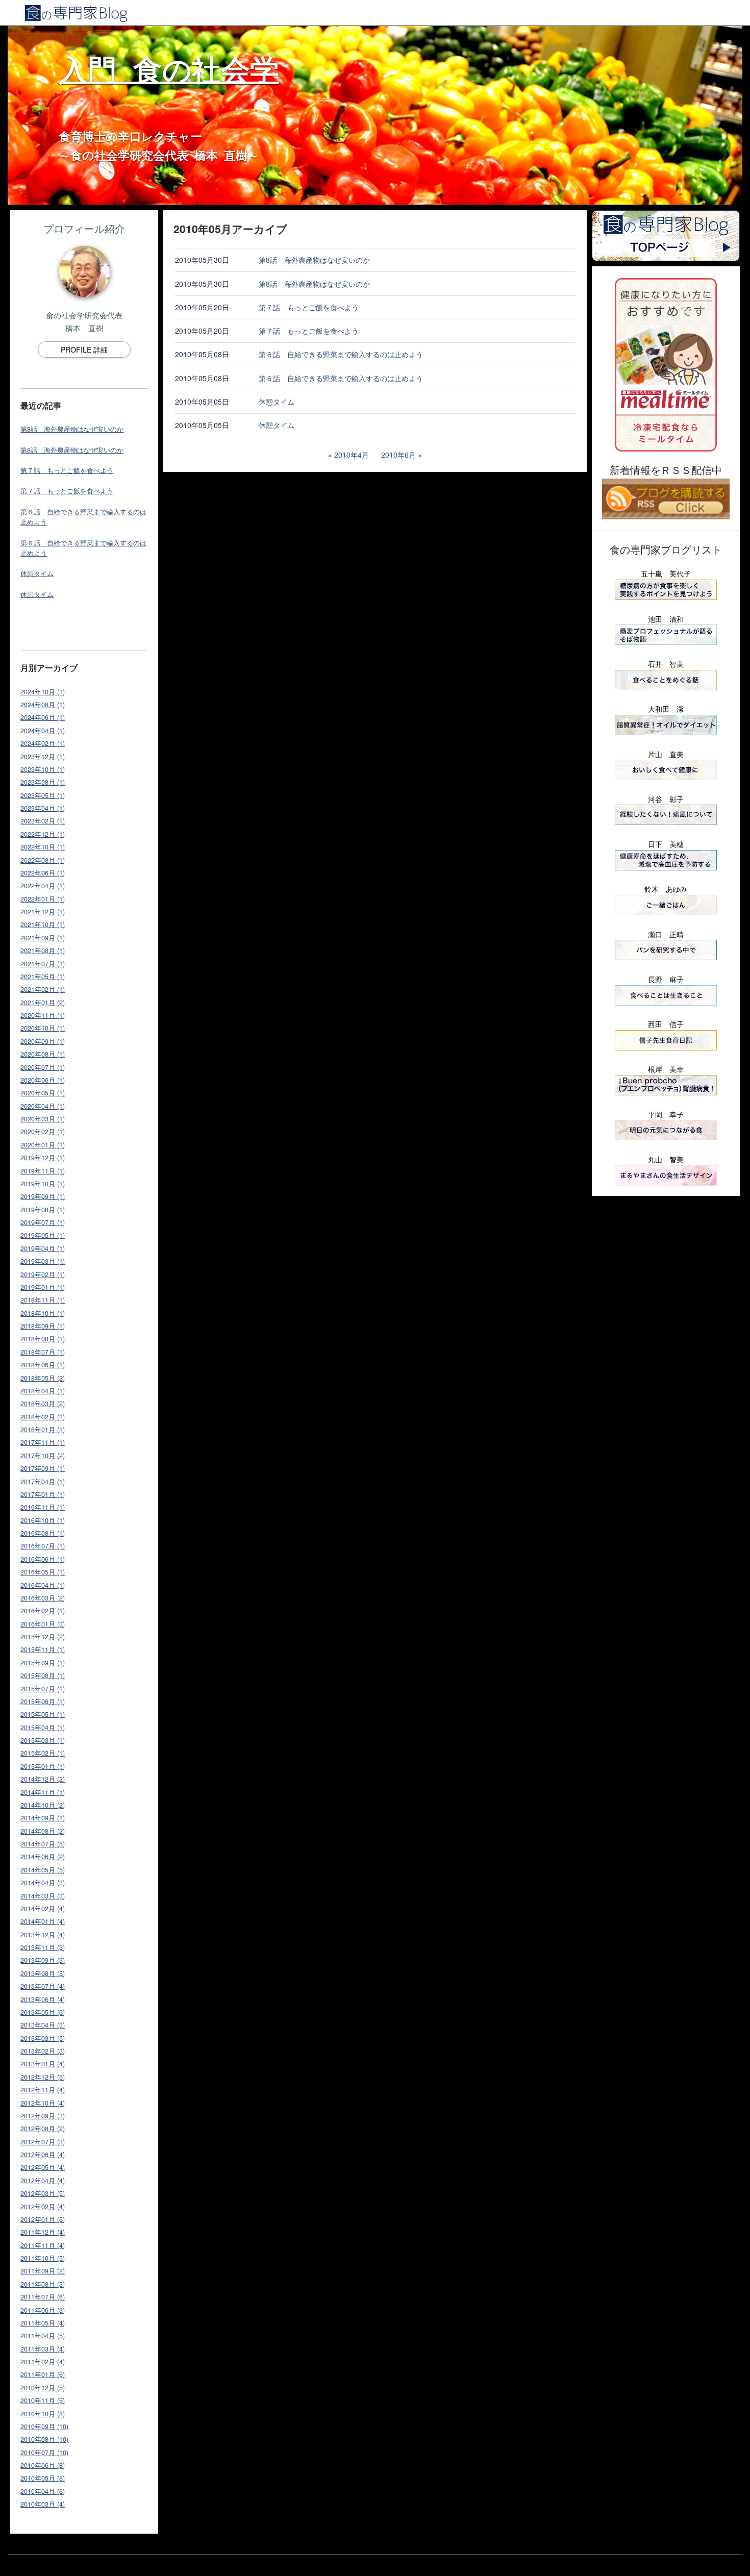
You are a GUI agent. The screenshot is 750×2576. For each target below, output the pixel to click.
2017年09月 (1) (43, 1468)
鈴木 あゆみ (666, 889)
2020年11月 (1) (43, 1015)
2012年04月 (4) (43, 2181)
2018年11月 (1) (43, 1300)
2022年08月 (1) (43, 860)
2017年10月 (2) (43, 1456)
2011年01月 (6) (43, 2374)
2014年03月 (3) (43, 1896)
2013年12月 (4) (43, 1935)
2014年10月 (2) (43, 1805)
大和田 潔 (666, 709)
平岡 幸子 (666, 1114)
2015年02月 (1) (43, 1753)
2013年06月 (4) (43, 1999)
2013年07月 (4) (43, 1986)
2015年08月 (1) (43, 1675)
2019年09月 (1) (43, 1196)
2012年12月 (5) (43, 2077)
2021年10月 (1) (43, 924)
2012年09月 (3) (43, 2116)
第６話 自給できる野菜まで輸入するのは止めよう (341, 354)
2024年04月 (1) (43, 731)
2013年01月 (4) (43, 2064)
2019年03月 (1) (43, 1261)
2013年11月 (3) (43, 1947)
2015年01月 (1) (43, 1766)
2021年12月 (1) (43, 912)
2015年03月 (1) (43, 1740)
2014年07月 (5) (43, 1844)
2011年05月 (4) (43, 2323)
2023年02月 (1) (43, 821)
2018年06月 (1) (43, 1365)
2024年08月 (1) (43, 705)
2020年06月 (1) (43, 1080)
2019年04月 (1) (43, 1248)
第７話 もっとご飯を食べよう (67, 470)
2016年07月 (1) (43, 1546)
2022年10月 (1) (43, 847)
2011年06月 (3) (43, 2310)
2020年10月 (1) (43, 1028)
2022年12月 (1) (43, 834)
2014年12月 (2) (43, 1779)
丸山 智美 (666, 1159)
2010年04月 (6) (43, 2491)
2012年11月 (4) (43, 2090)
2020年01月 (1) (43, 1145)
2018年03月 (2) (43, 1404)
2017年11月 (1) (43, 1442)
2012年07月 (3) (43, 2142)
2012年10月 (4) (43, 2103)
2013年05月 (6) (43, 2012)
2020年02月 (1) (43, 1132)
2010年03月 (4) (43, 2504)
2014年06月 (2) (43, 1857)
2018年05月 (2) (43, 1378)
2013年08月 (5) (43, 1973)
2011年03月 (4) (43, 2349)
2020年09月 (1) (43, 1041)
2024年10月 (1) (43, 692)
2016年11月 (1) (43, 1507)
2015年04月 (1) (43, 1728)
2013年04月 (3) (43, 2025)
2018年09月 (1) (43, 1326)
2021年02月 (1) (43, 989)
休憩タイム (37, 573)
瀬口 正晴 (666, 934)
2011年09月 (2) (43, 2271)
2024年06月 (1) (43, 717)
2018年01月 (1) (43, 1430)
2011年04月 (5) (43, 2336)
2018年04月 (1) (43, 1391)
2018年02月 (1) (43, 1417)
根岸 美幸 (666, 1069)
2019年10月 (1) (43, 1184)
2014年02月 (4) (43, 1909)
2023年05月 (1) (43, 795)
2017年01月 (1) (43, 1494)
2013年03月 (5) (43, 2038)
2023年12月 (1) (43, 757)
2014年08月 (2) (43, 1831)
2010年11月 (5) (43, 2400)
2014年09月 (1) (43, 1818)
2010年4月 (352, 455)
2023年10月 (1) (43, 769)
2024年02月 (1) (43, 743)
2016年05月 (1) (43, 1572)
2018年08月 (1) (43, 1339)
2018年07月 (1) (43, 1352)
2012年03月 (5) (43, 2193)
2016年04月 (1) (43, 1585)
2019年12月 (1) (43, 1158)
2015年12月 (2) (43, 1637)
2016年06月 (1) (43, 1559)
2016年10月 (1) (43, 1520)
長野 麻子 (666, 979)
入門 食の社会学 (169, 68)
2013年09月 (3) (43, 1960)
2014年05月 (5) (43, 1870)
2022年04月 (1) (43, 886)
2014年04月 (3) (43, 1883)
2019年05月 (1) (43, 1235)
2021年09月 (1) (43, 938)
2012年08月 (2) (43, 2129)
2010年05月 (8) (43, 2478)
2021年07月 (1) (43, 964)
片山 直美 (666, 754)
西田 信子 (666, 1024)
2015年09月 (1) (43, 1663)
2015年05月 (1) (43, 1714)
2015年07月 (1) (43, 1689)
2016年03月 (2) (43, 1598)
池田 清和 (666, 619)
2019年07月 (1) (43, 1222)
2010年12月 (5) (43, 2388)
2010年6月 (398, 455)
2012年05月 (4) (43, 2167)
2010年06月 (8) (43, 2465)
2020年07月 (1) (43, 1067)
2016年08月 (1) (43, 1533)
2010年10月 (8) (43, 2414)
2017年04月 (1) (43, 1482)
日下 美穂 (666, 844)
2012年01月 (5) (43, 2219)
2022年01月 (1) (43, 899)
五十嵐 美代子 (666, 573)
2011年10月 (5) (43, 2258)
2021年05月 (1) (43, 977)
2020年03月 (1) (43, 1119)
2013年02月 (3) (43, 2051)
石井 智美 (666, 664)
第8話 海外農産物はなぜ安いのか (72, 429)
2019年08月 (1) (43, 1210)
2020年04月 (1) (43, 1106)
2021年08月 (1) (43, 951)
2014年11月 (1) (43, 1792)
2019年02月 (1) (43, 1274)
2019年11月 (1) (43, 1171)
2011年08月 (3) (43, 2284)
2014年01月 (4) (43, 1921)
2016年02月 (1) (43, 1611)
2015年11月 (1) (43, 1649)
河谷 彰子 (666, 799)
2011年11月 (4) (43, 2245)
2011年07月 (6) (43, 2297)
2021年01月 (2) (43, 1003)
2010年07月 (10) (44, 2453)
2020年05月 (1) (43, 1093)
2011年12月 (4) (43, 2232)
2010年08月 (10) (44, 2439)
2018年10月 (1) (43, 1313)
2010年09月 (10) (44, 2427)
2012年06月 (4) (43, 2155)
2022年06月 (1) (43, 873)
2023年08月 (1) (43, 782)
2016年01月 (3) (43, 1624)
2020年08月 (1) (43, 1054)
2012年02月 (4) (43, 2207)
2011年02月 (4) (43, 2362)
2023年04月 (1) (43, 808)
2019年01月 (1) (43, 1287)
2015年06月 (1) (43, 1702)
